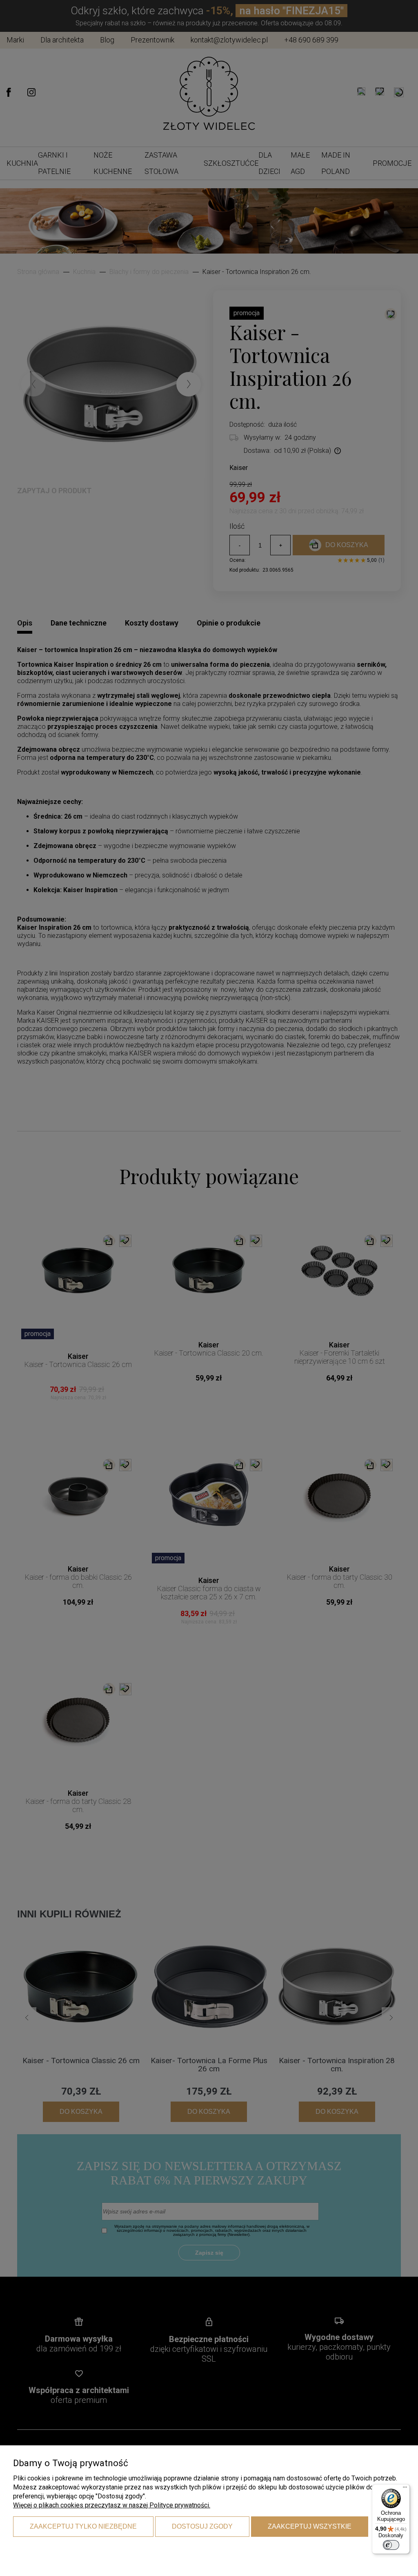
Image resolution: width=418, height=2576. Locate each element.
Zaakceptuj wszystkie (310, 2526)
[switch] (391, 2545)
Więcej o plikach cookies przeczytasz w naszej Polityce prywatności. (112, 2505)
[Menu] (405, 2489)
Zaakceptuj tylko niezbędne (83, 2526)
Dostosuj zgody (202, 2526)
